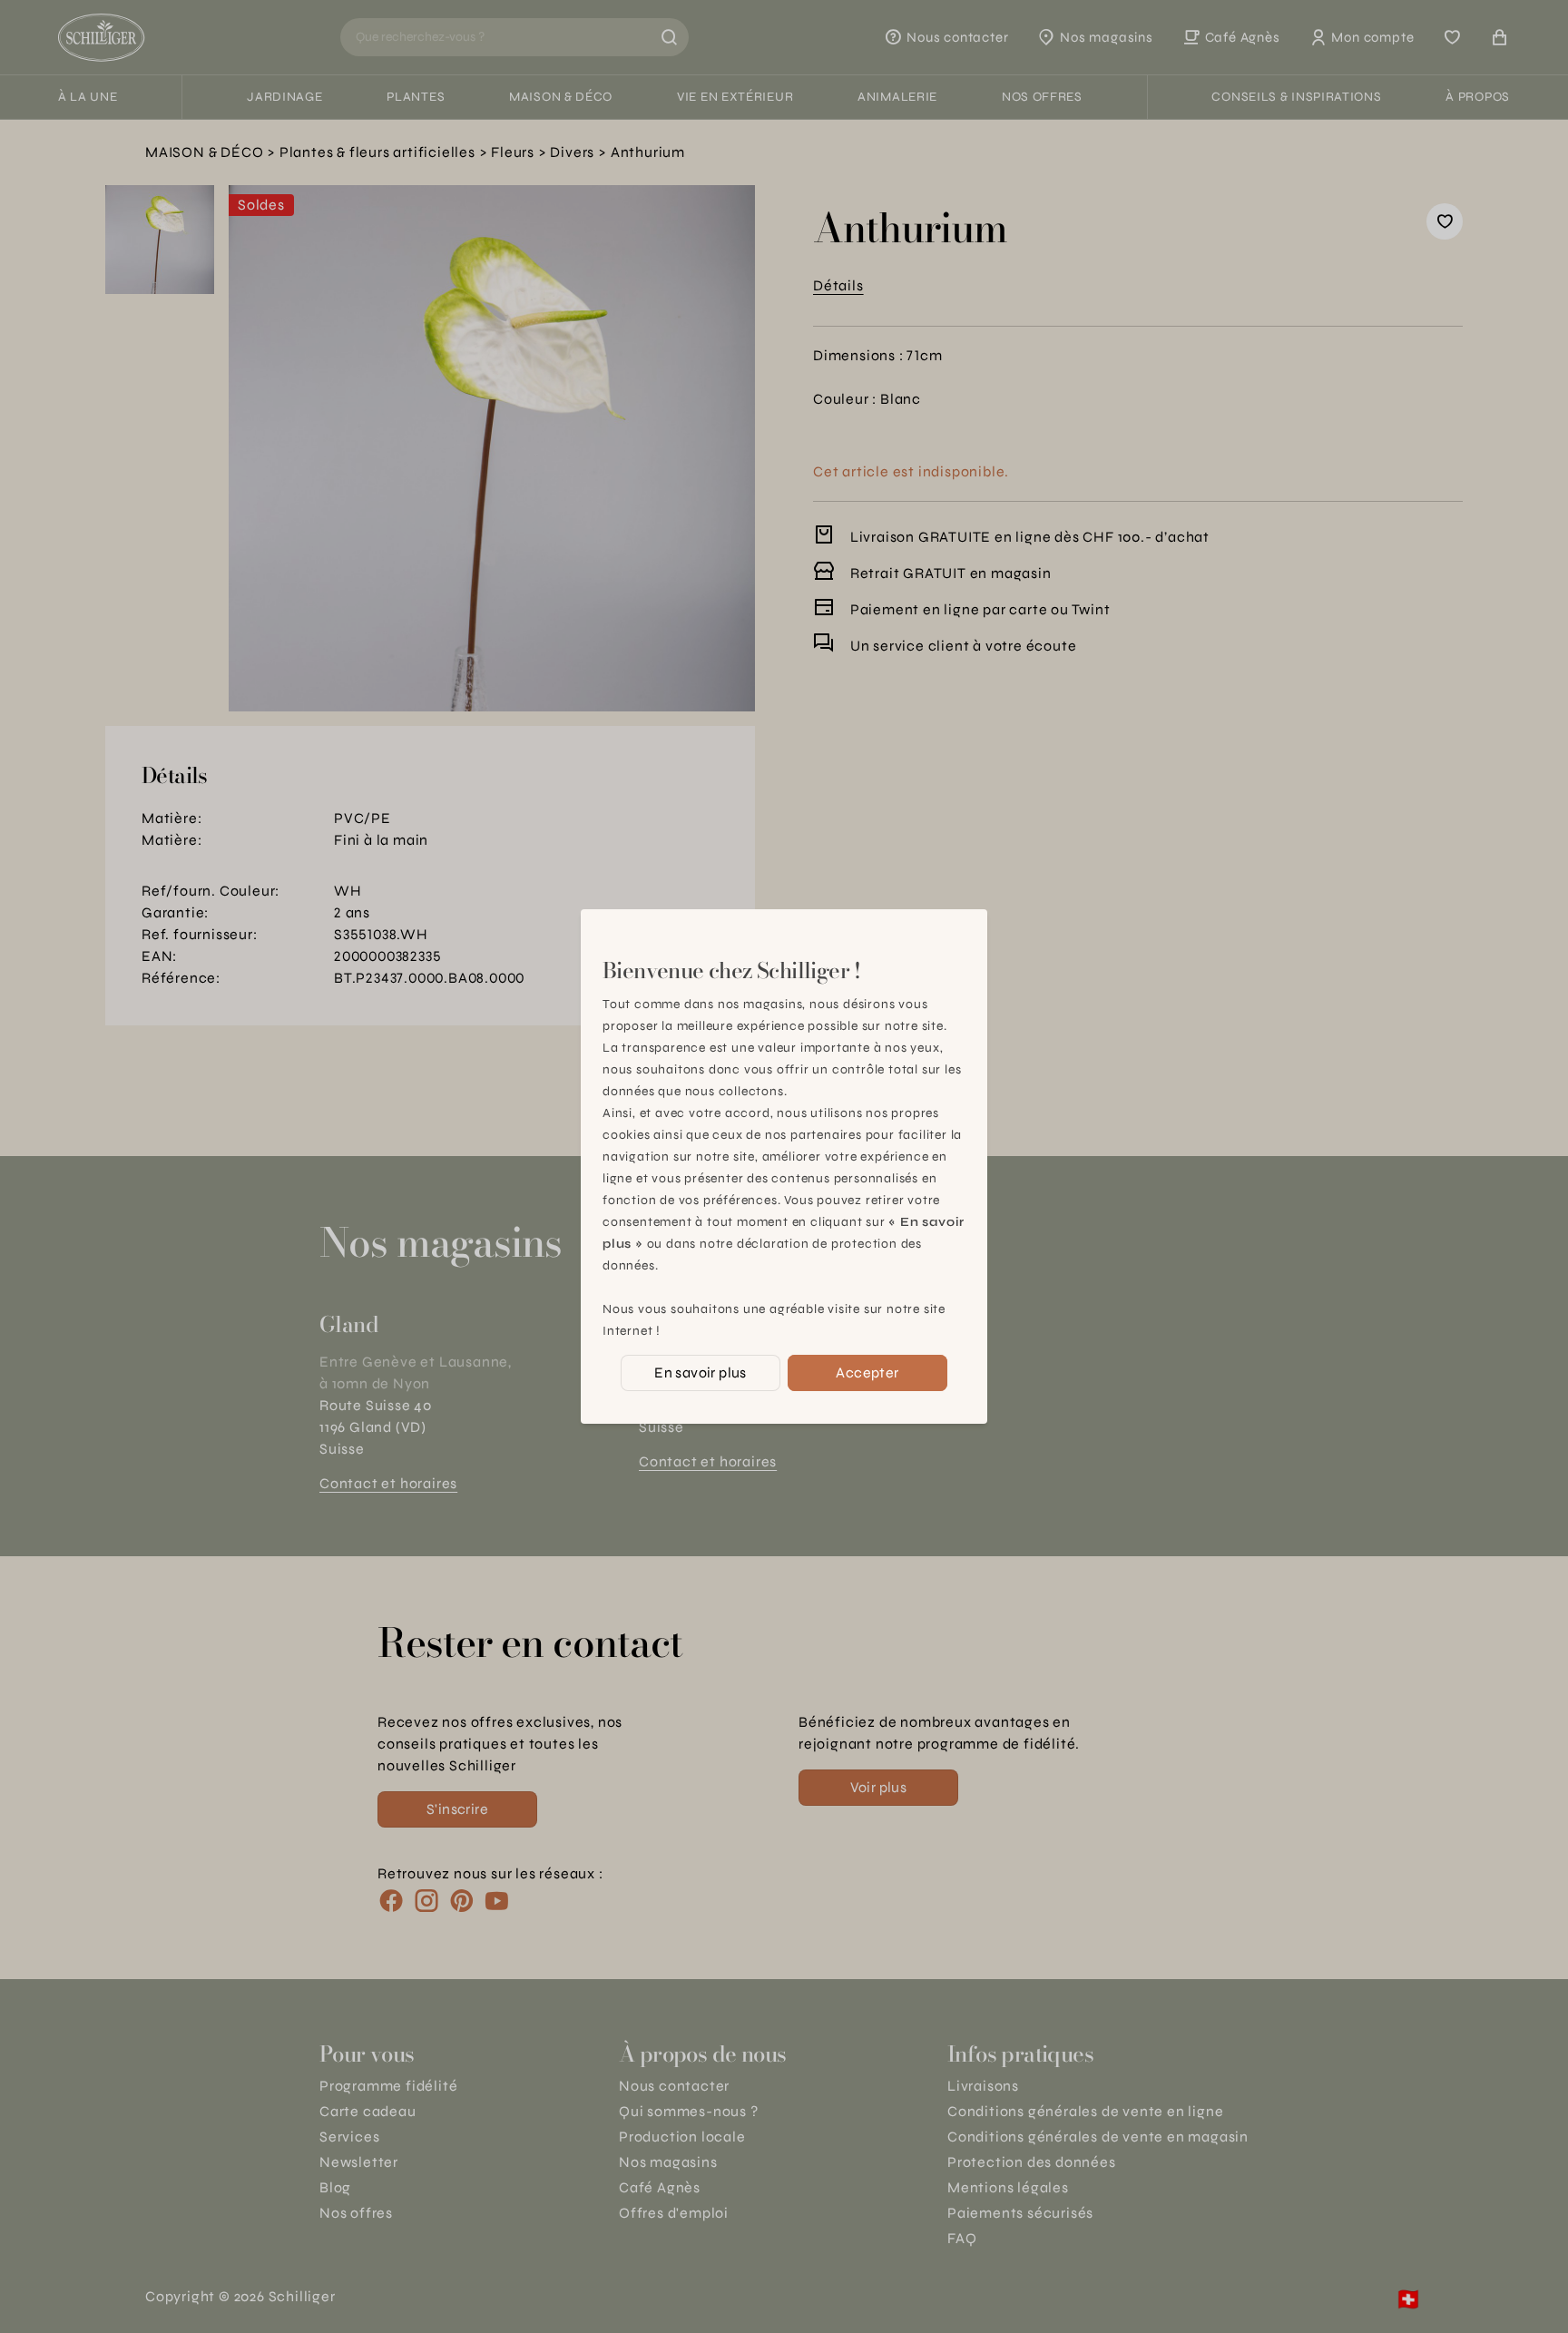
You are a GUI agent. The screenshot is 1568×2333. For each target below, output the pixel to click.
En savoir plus (701, 1372)
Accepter (867, 1372)
